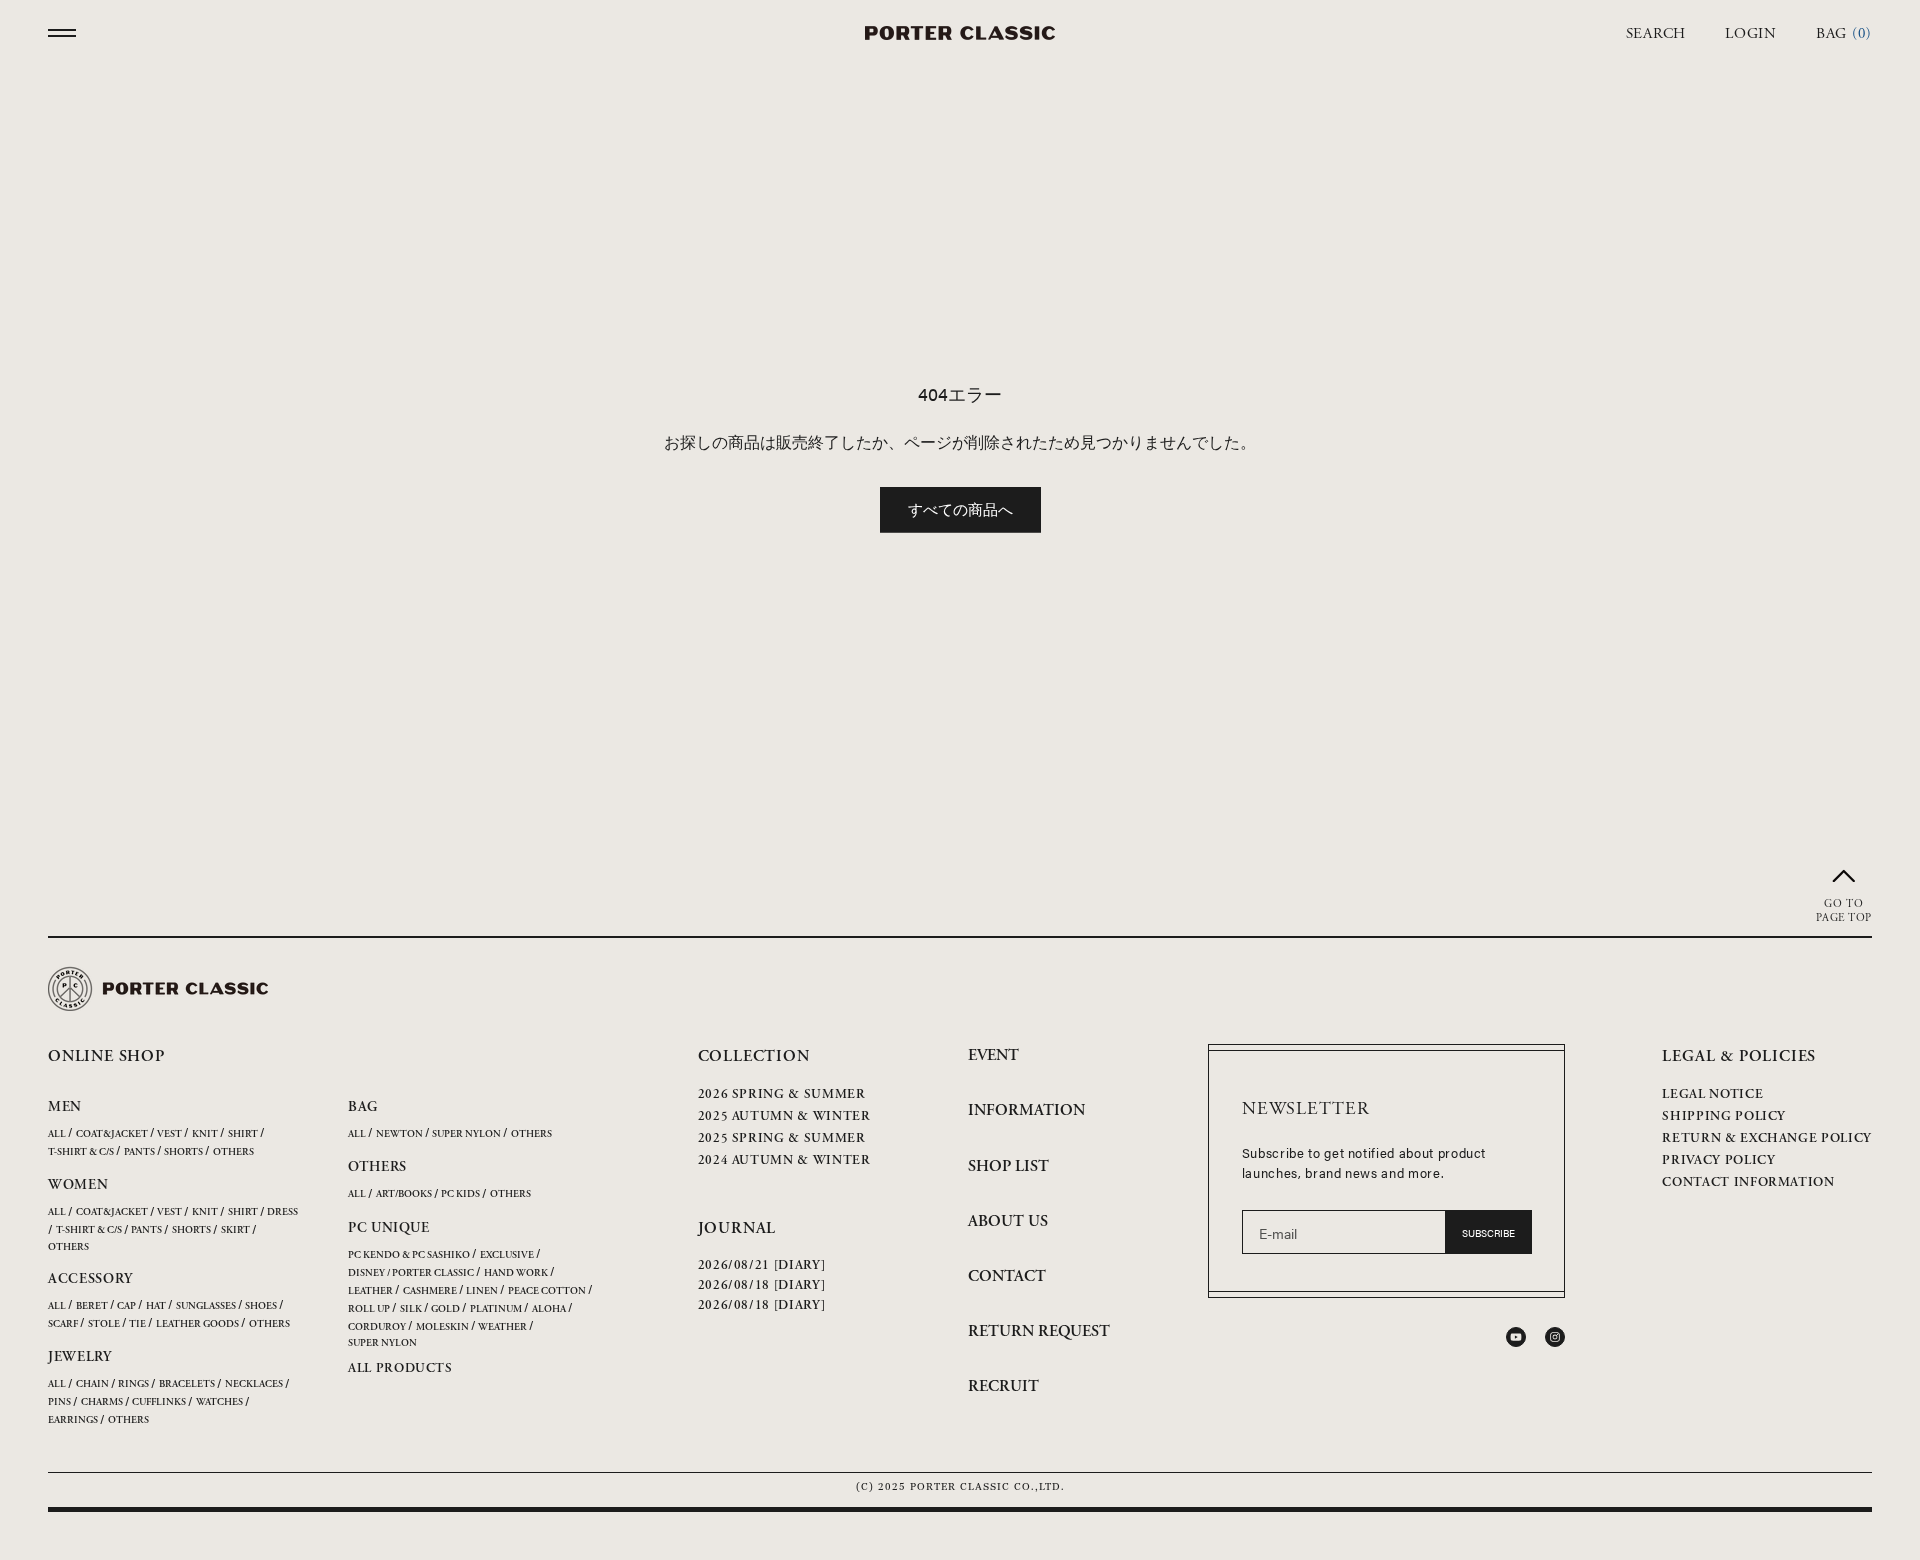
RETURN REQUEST (1039, 1331)
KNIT (205, 1134)
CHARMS (102, 1402)
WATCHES (219, 1402)
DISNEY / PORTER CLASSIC (411, 1273)
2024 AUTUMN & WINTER (784, 1160)
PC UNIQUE (388, 1228)
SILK (411, 1309)
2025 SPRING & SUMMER (782, 1138)
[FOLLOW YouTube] (1516, 1337)
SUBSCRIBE (1488, 1233)
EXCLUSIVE (507, 1255)
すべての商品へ (960, 508)
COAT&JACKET (112, 1134)
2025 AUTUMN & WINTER (784, 1116)
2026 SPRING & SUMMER (782, 1094)
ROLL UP (369, 1309)
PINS (59, 1402)
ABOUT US (1008, 1221)
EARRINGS (73, 1420)
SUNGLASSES (206, 1306)
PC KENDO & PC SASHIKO (409, 1255)
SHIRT (243, 1134)
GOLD (445, 1309)
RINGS (133, 1384)
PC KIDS (460, 1194)
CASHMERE (430, 1291)
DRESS (282, 1212)
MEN (65, 1107)
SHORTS (183, 1152)
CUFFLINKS (159, 1402)
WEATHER (502, 1327)
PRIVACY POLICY (1718, 1160)
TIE (137, 1324)
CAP (126, 1306)
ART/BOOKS (404, 1194)
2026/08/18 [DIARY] (762, 1285)
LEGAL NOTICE (1712, 1094)
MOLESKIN (442, 1327)
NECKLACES (254, 1384)
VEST (169, 1134)
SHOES (261, 1306)
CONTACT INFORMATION (1748, 1182)
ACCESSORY (90, 1279)
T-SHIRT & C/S (81, 1152)
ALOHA (549, 1309)
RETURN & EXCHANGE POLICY (1767, 1138)
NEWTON (399, 1134)
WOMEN (78, 1185)
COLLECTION (754, 1056)
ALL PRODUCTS (400, 1368)
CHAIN (92, 1384)
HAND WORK (516, 1273)
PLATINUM (496, 1309)
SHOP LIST (1008, 1166)
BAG (363, 1107)
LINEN (482, 1291)
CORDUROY (377, 1327)
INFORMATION (1026, 1110)
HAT (156, 1306)
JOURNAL (737, 1228)
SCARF (63, 1324)
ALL (57, 1134)
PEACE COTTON (547, 1291)
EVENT (993, 1055)
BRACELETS (187, 1384)
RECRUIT (1003, 1386)
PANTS (139, 1152)
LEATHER (370, 1291)
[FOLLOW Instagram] (1555, 1337)
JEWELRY (80, 1357)
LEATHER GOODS (197, 1324)
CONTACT (1007, 1276)
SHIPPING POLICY (1724, 1116)
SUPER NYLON (466, 1134)
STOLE (104, 1324)
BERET (92, 1306)
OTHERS (233, 1152)
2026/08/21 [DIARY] (762, 1265)
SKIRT (235, 1230)
